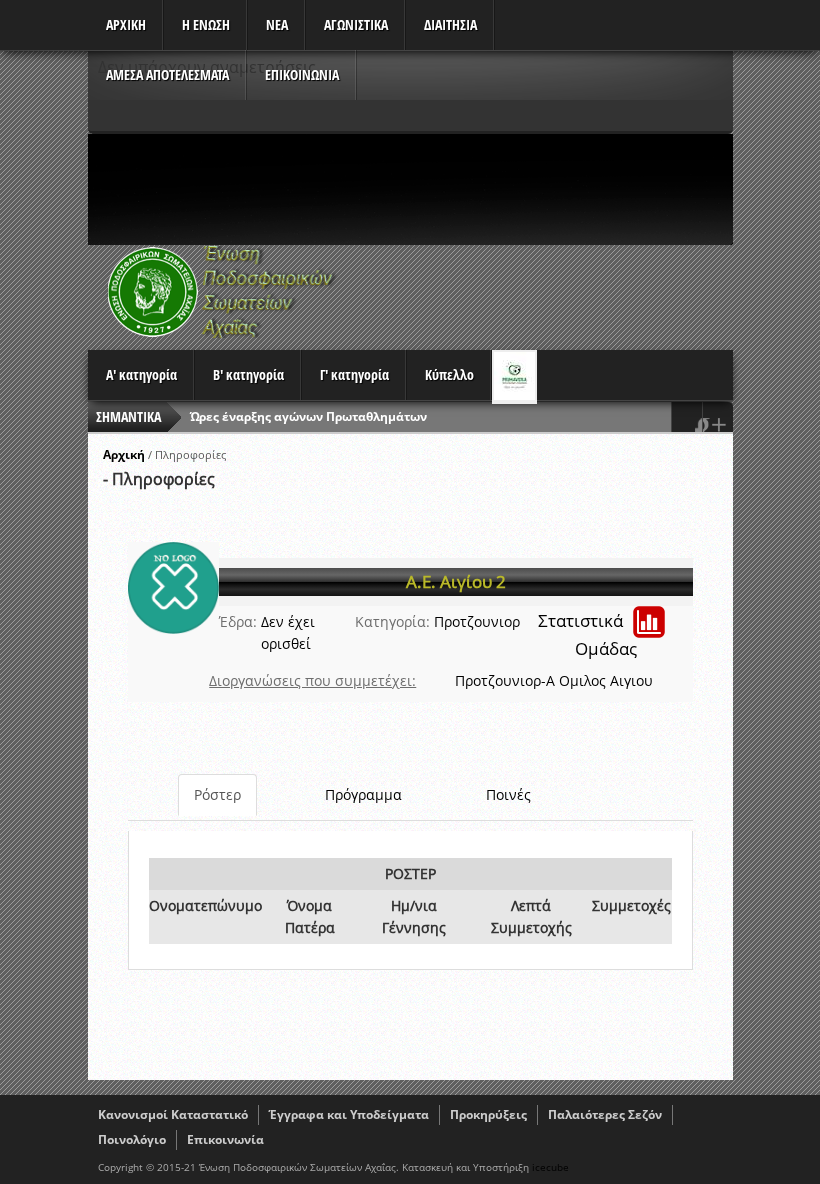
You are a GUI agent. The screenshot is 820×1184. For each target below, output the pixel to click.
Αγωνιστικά (356, 24)
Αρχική (124, 454)
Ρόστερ (217, 794)
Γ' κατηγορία (354, 374)
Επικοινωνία (225, 1139)
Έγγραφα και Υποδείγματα (349, 1114)
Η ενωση (206, 24)
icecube (550, 1167)
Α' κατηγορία (141, 374)
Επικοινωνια (302, 74)
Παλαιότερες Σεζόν (605, 1114)
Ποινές (508, 794)
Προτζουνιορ (477, 621)
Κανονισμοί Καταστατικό (173, 1114)
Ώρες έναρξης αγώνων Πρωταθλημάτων (308, 416)
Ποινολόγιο (132, 1139)
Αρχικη (126, 24)
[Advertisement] (452, 189)
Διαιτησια (450, 24)
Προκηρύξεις (488, 1114)
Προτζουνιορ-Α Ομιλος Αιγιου (554, 680)
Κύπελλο (449, 374)
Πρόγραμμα (363, 794)
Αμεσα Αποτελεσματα (167, 74)
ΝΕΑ (277, 24)
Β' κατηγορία (248, 374)
